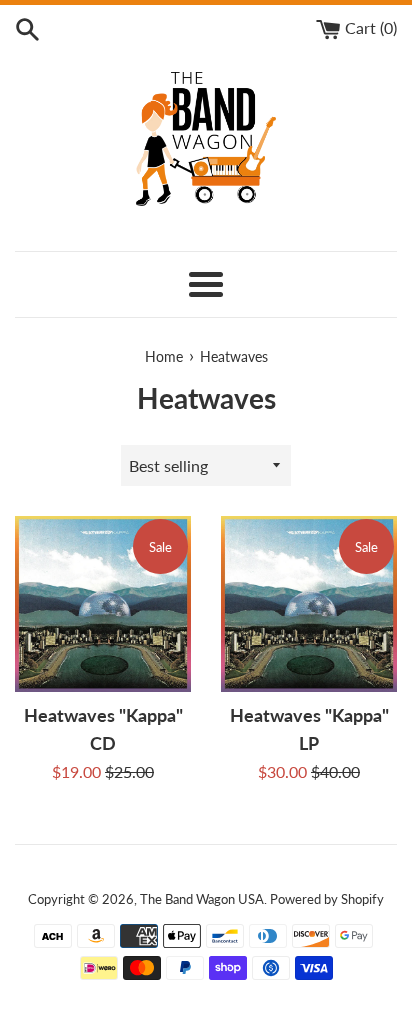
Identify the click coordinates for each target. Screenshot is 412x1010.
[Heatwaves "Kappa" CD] (103, 604)
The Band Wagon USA (202, 899)
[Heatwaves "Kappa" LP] (309, 604)
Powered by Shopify (327, 899)
